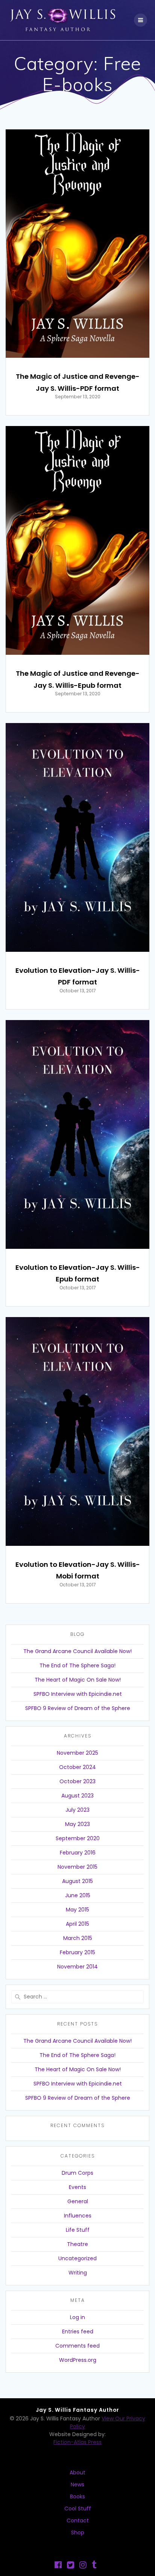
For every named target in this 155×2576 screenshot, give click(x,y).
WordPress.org (78, 2360)
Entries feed (78, 2331)
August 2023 (77, 1796)
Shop (78, 2532)
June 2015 (78, 1895)
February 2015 (77, 1952)
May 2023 (77, 1824)
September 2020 (78, 1838)
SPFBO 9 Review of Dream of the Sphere (78, 1708)
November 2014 (77, 1967)
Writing (78, 2273)
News (77, 2484)
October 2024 (77, 1767)
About (77, 2472)
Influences (78, 2216)
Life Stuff (78, 2230)
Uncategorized (77, 2258)
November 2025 (77, 1753)
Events (77, 2187)
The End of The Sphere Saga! (77, 1665)
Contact (78, 2520)
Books (77, 2496)
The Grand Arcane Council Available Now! (77, 1651)
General (78, 2201)
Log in (77, 2317)
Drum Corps (77, 2173)
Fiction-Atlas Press (77, 2442)
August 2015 (77, 1881)
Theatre (77, 2244)
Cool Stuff (78, 2508)
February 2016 (78, 1853)
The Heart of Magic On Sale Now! (78, 1680)
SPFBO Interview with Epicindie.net (78, 1694)
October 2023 (77, 1781)
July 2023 (77, 1810)
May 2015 (77, 1910)
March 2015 (78, 1938)
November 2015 (77, 1867)
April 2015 (77, 1924)
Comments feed (77, 2346)
